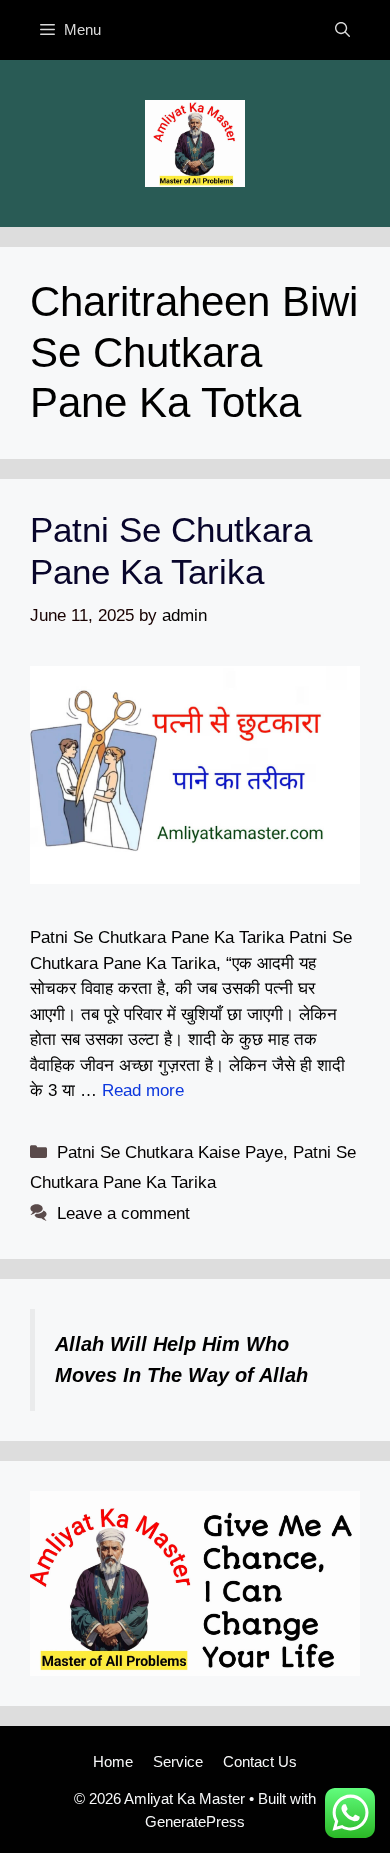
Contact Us (260, 1761)
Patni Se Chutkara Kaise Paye (170, 1152)
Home (113, 1761)
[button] (342, 30)
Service (178, 1761)
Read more (143, 1090)
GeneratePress (195, 1821)
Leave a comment (123, 1213)
